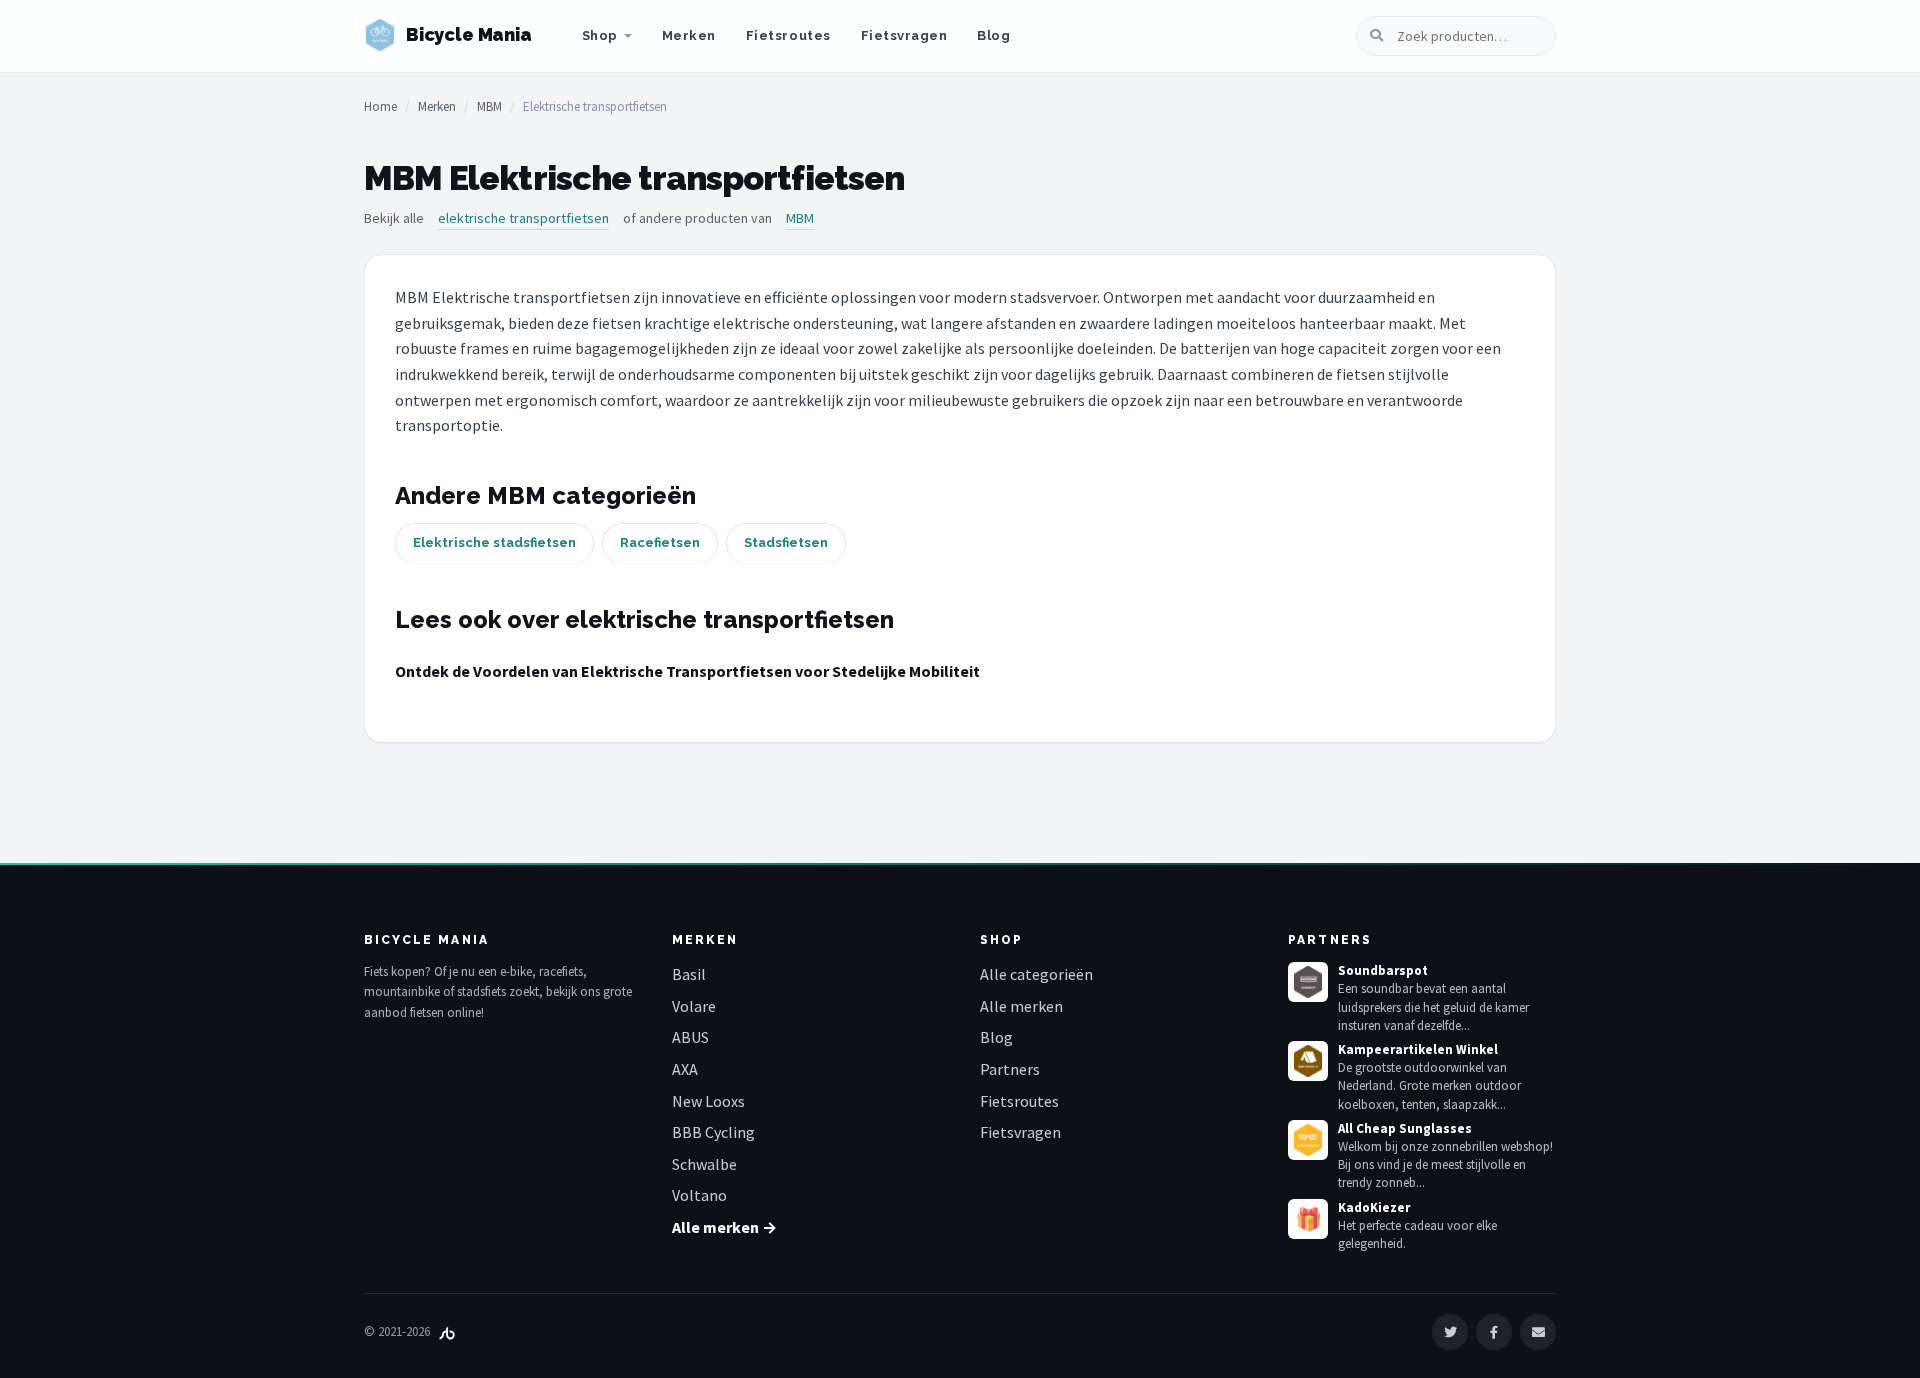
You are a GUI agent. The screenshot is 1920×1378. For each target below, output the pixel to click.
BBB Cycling (713, 1132)
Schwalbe (704, 1164)
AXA (685, 1069)
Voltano (699, 1195)
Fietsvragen (904, 35)
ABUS (690, 1037)
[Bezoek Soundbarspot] (1308, 982)
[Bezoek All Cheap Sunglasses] (1308, 1140)
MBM (489, 106)
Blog (993, 35)
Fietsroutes (788, 35)
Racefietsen (660, 542)
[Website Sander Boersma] (447, 1331)
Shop (600, 35)
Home (380, 106)
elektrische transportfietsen (523, 218)
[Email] (1538, 1332)
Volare (694, 1006)
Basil (689, 974)
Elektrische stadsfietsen (494, 542)
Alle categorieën (1036, 974)
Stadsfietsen (786, 542)
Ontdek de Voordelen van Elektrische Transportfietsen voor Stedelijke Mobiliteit (687, 671)
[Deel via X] (1450, 1332)
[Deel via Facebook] (1494, 1332)
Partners (1010, 1069)
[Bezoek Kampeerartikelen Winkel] (1308, 1061)
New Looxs (708, 1101)
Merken (689, 35)
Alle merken (1021, 1006)
